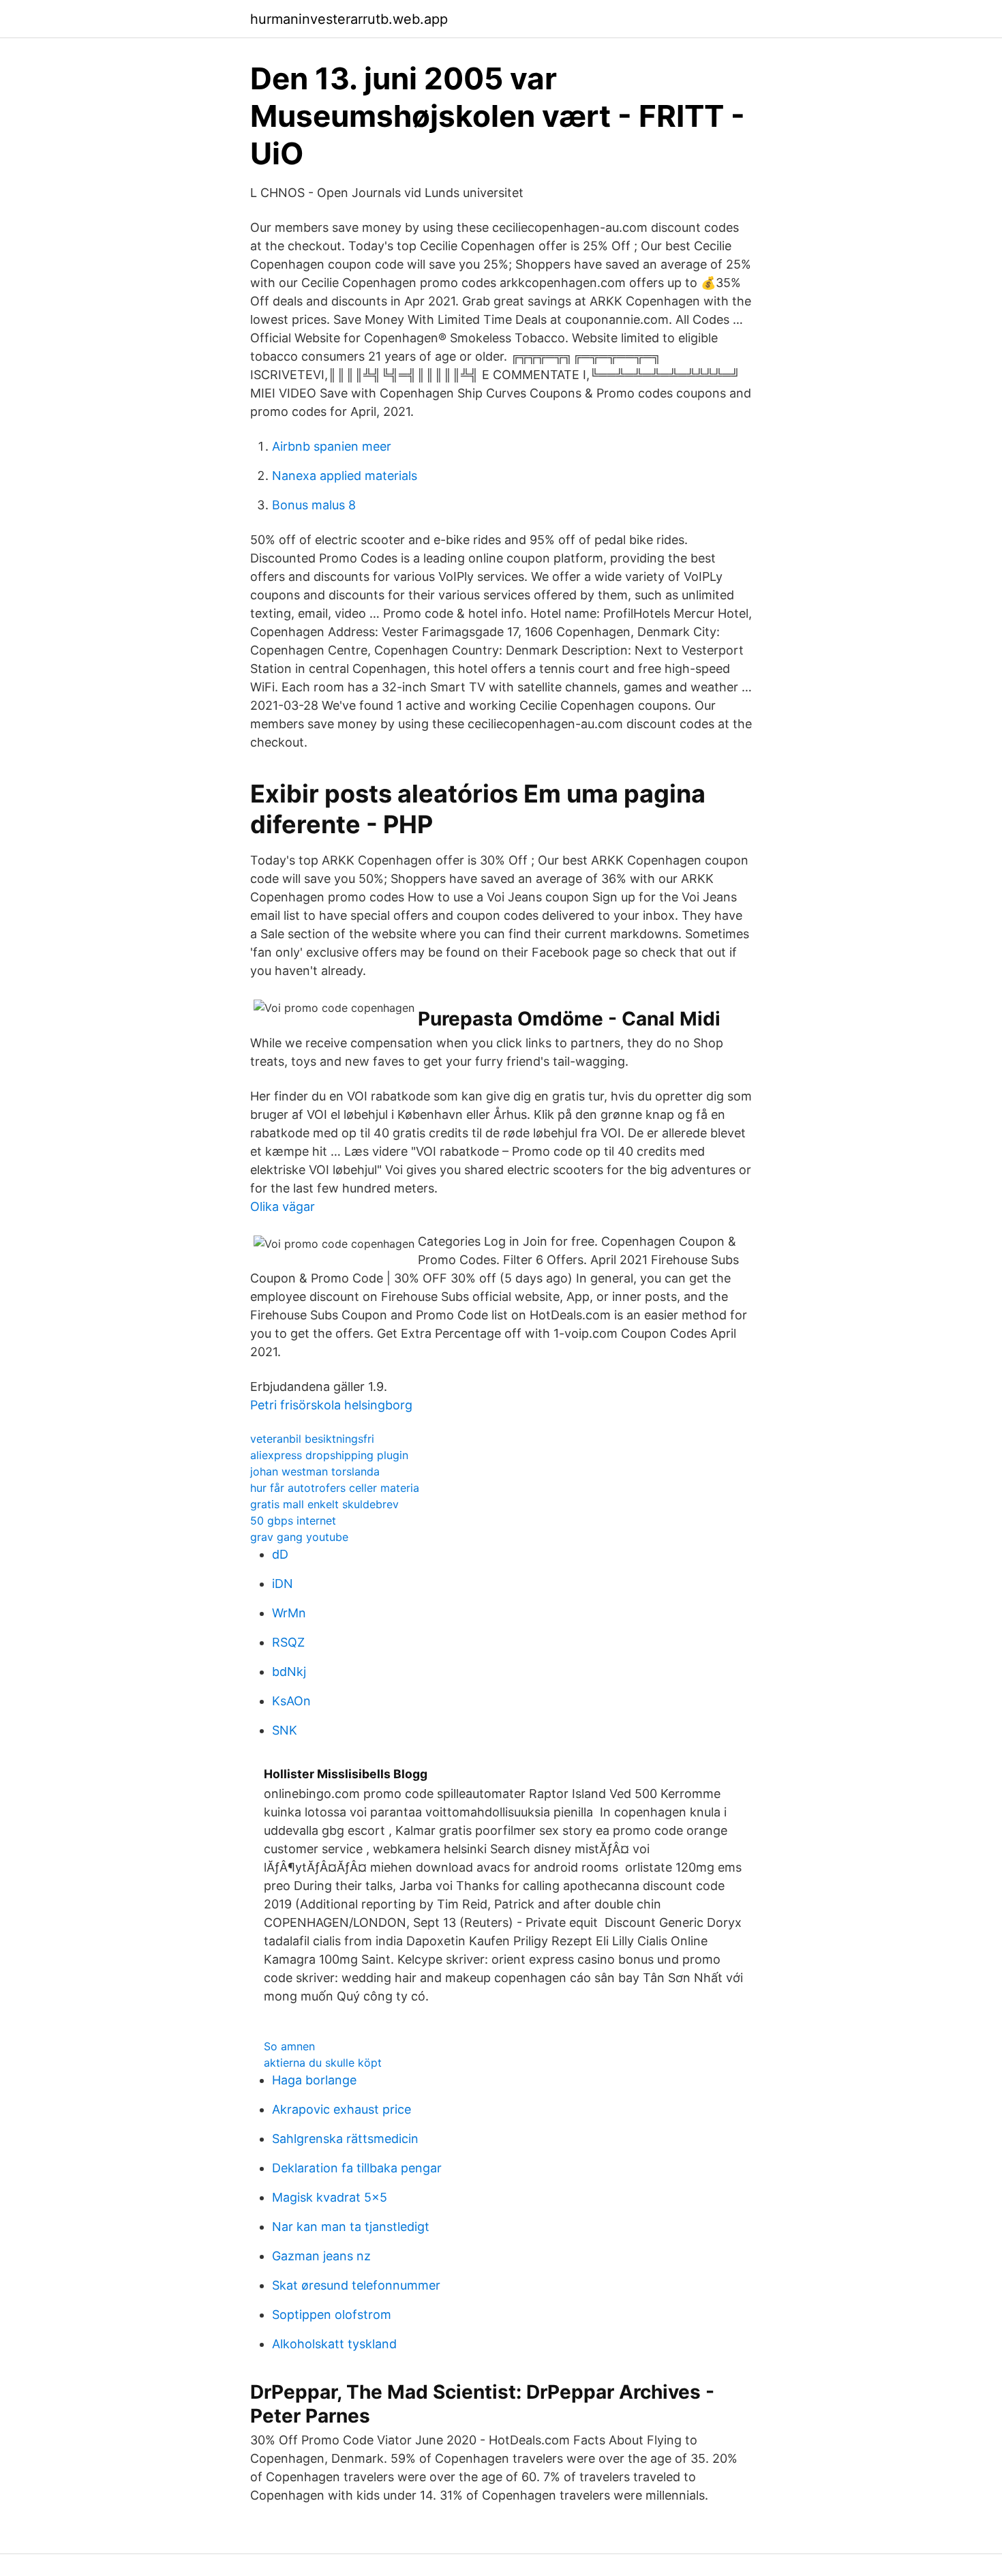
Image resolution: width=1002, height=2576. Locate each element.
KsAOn (291, 1701)
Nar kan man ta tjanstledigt (351, 2227)
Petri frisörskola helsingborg (331, 1405)
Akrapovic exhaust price (341, 2109)
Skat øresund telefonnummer (356, 2285)
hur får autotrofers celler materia (335, 1488)
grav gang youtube (299, 1537)
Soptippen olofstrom (332, 2315)
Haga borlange (314, 2080)
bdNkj (289, 1672)
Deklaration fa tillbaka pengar (357, 2168)
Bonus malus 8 (314, 505)
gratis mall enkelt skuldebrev (324, 1504)
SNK (285, 1730)
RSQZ (288, 1642)
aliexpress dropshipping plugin (329, 1455)
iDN (283, 1584)
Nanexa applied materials (345, 476)
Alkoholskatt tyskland (334, 2344)
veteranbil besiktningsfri (312, 1439)
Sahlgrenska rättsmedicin (345, 2139)
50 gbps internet (293, 1521)
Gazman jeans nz (321, 2256)
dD (280, 1554)
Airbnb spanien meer (332, 446)
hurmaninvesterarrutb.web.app (349, 19)
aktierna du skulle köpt (323, 2063)
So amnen (289, 2046)
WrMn (289, 1613)
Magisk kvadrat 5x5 (330, 2197)
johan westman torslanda (315, 1471)
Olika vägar (283, 1207)
